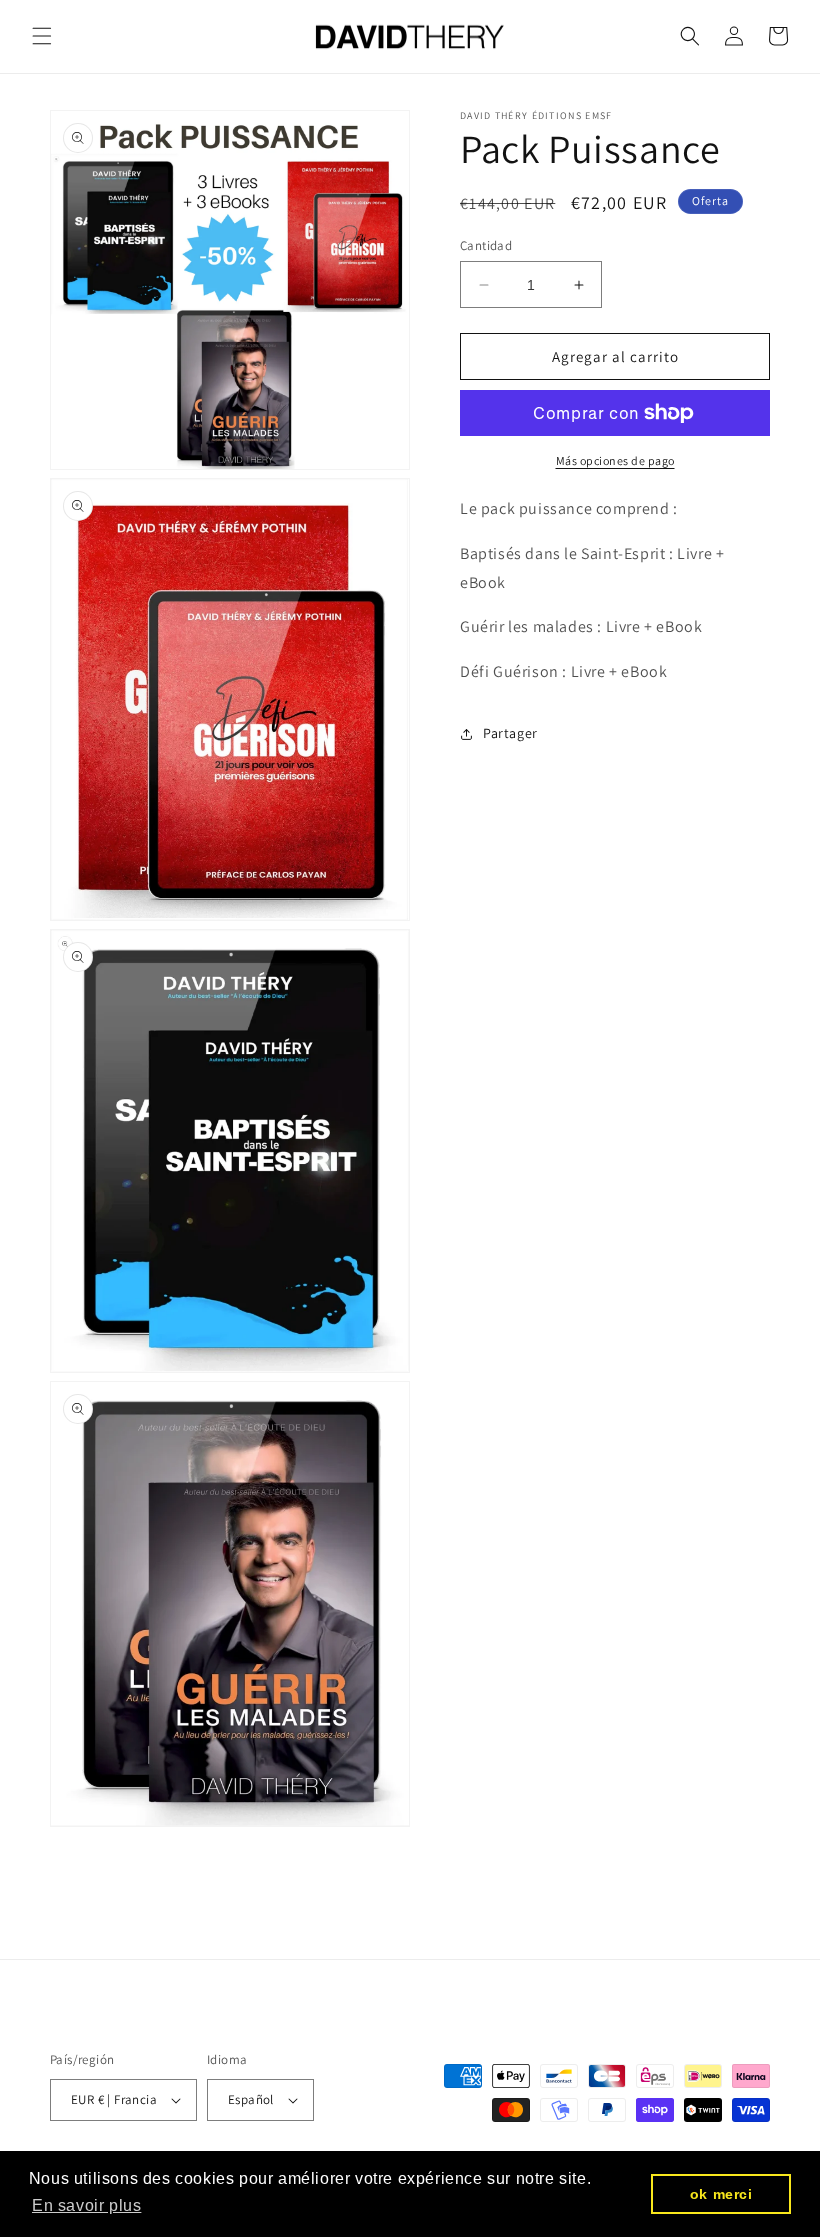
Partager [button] (510, 733)
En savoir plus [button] (86, 2205)
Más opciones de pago (615, 460)
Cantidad (486, 245)
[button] (42, 36)
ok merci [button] (721, 2194)
